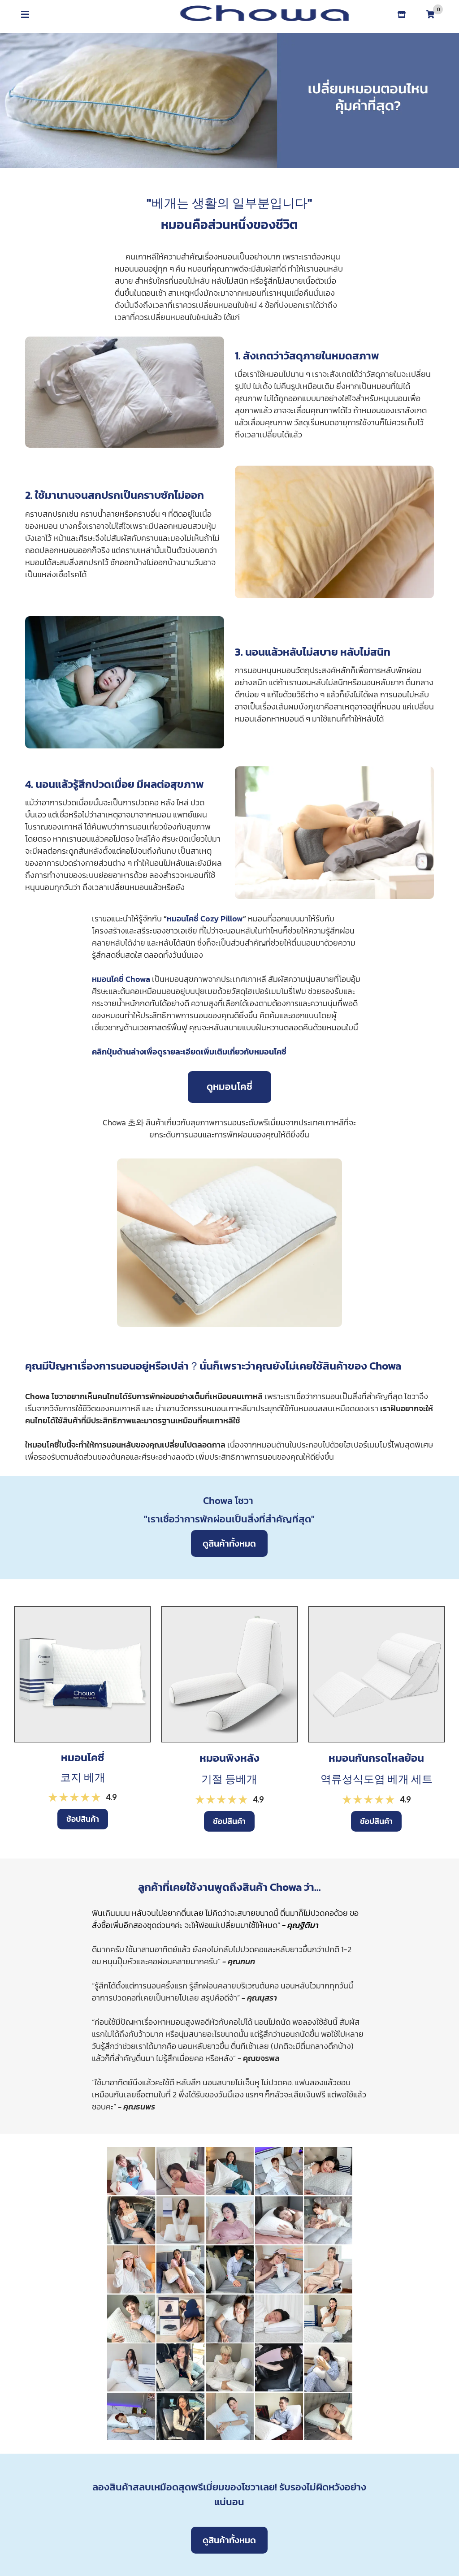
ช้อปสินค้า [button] (83, 1819)
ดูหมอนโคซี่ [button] (229, 1087)
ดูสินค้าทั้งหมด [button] (229, 1543)
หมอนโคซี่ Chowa (121, 979)
